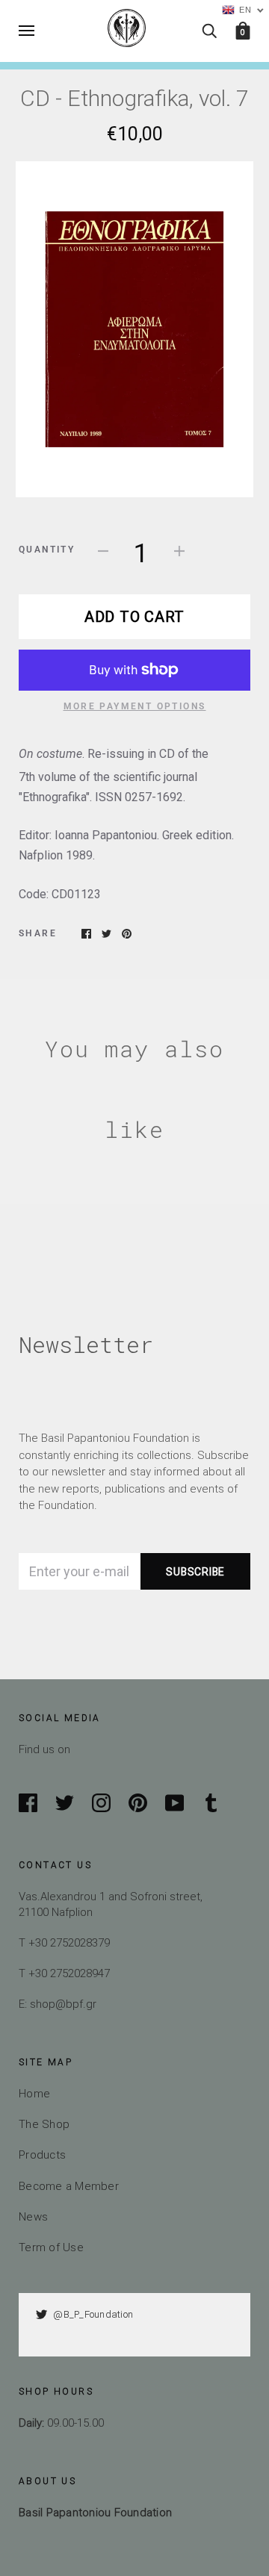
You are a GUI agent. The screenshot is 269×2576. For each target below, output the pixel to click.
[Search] (209, 30)
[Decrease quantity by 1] (103, 550)
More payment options (135, 706)
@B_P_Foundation (93, 2314)
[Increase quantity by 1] (179, 550)
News (33, 2216)
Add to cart (134, 616)
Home (34, 2093)
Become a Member (69, 2186)
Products (42, 2155)
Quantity (47, 550)
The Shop (44, 2124)
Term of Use (51, 2247)
